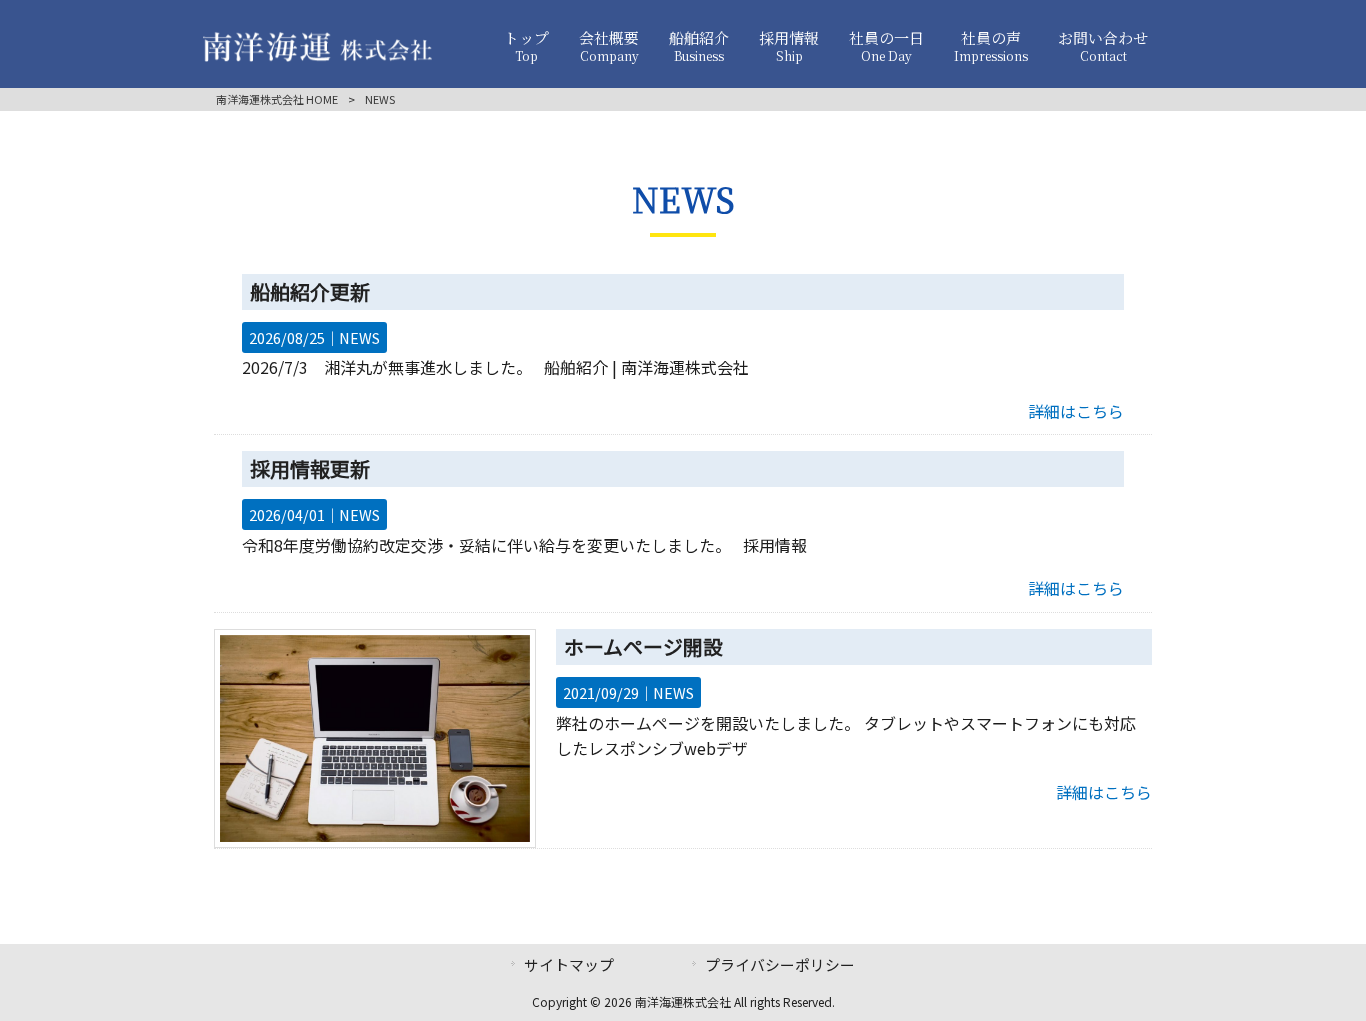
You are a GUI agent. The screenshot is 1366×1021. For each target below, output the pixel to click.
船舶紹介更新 (310, 291)
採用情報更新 (310, 468)
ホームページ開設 (643, 646)
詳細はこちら (1076, 411)
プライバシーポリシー (780, 964)
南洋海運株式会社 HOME (277, 99)
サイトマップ (569, 964)
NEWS (359, 337)
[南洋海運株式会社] (317, 55)
